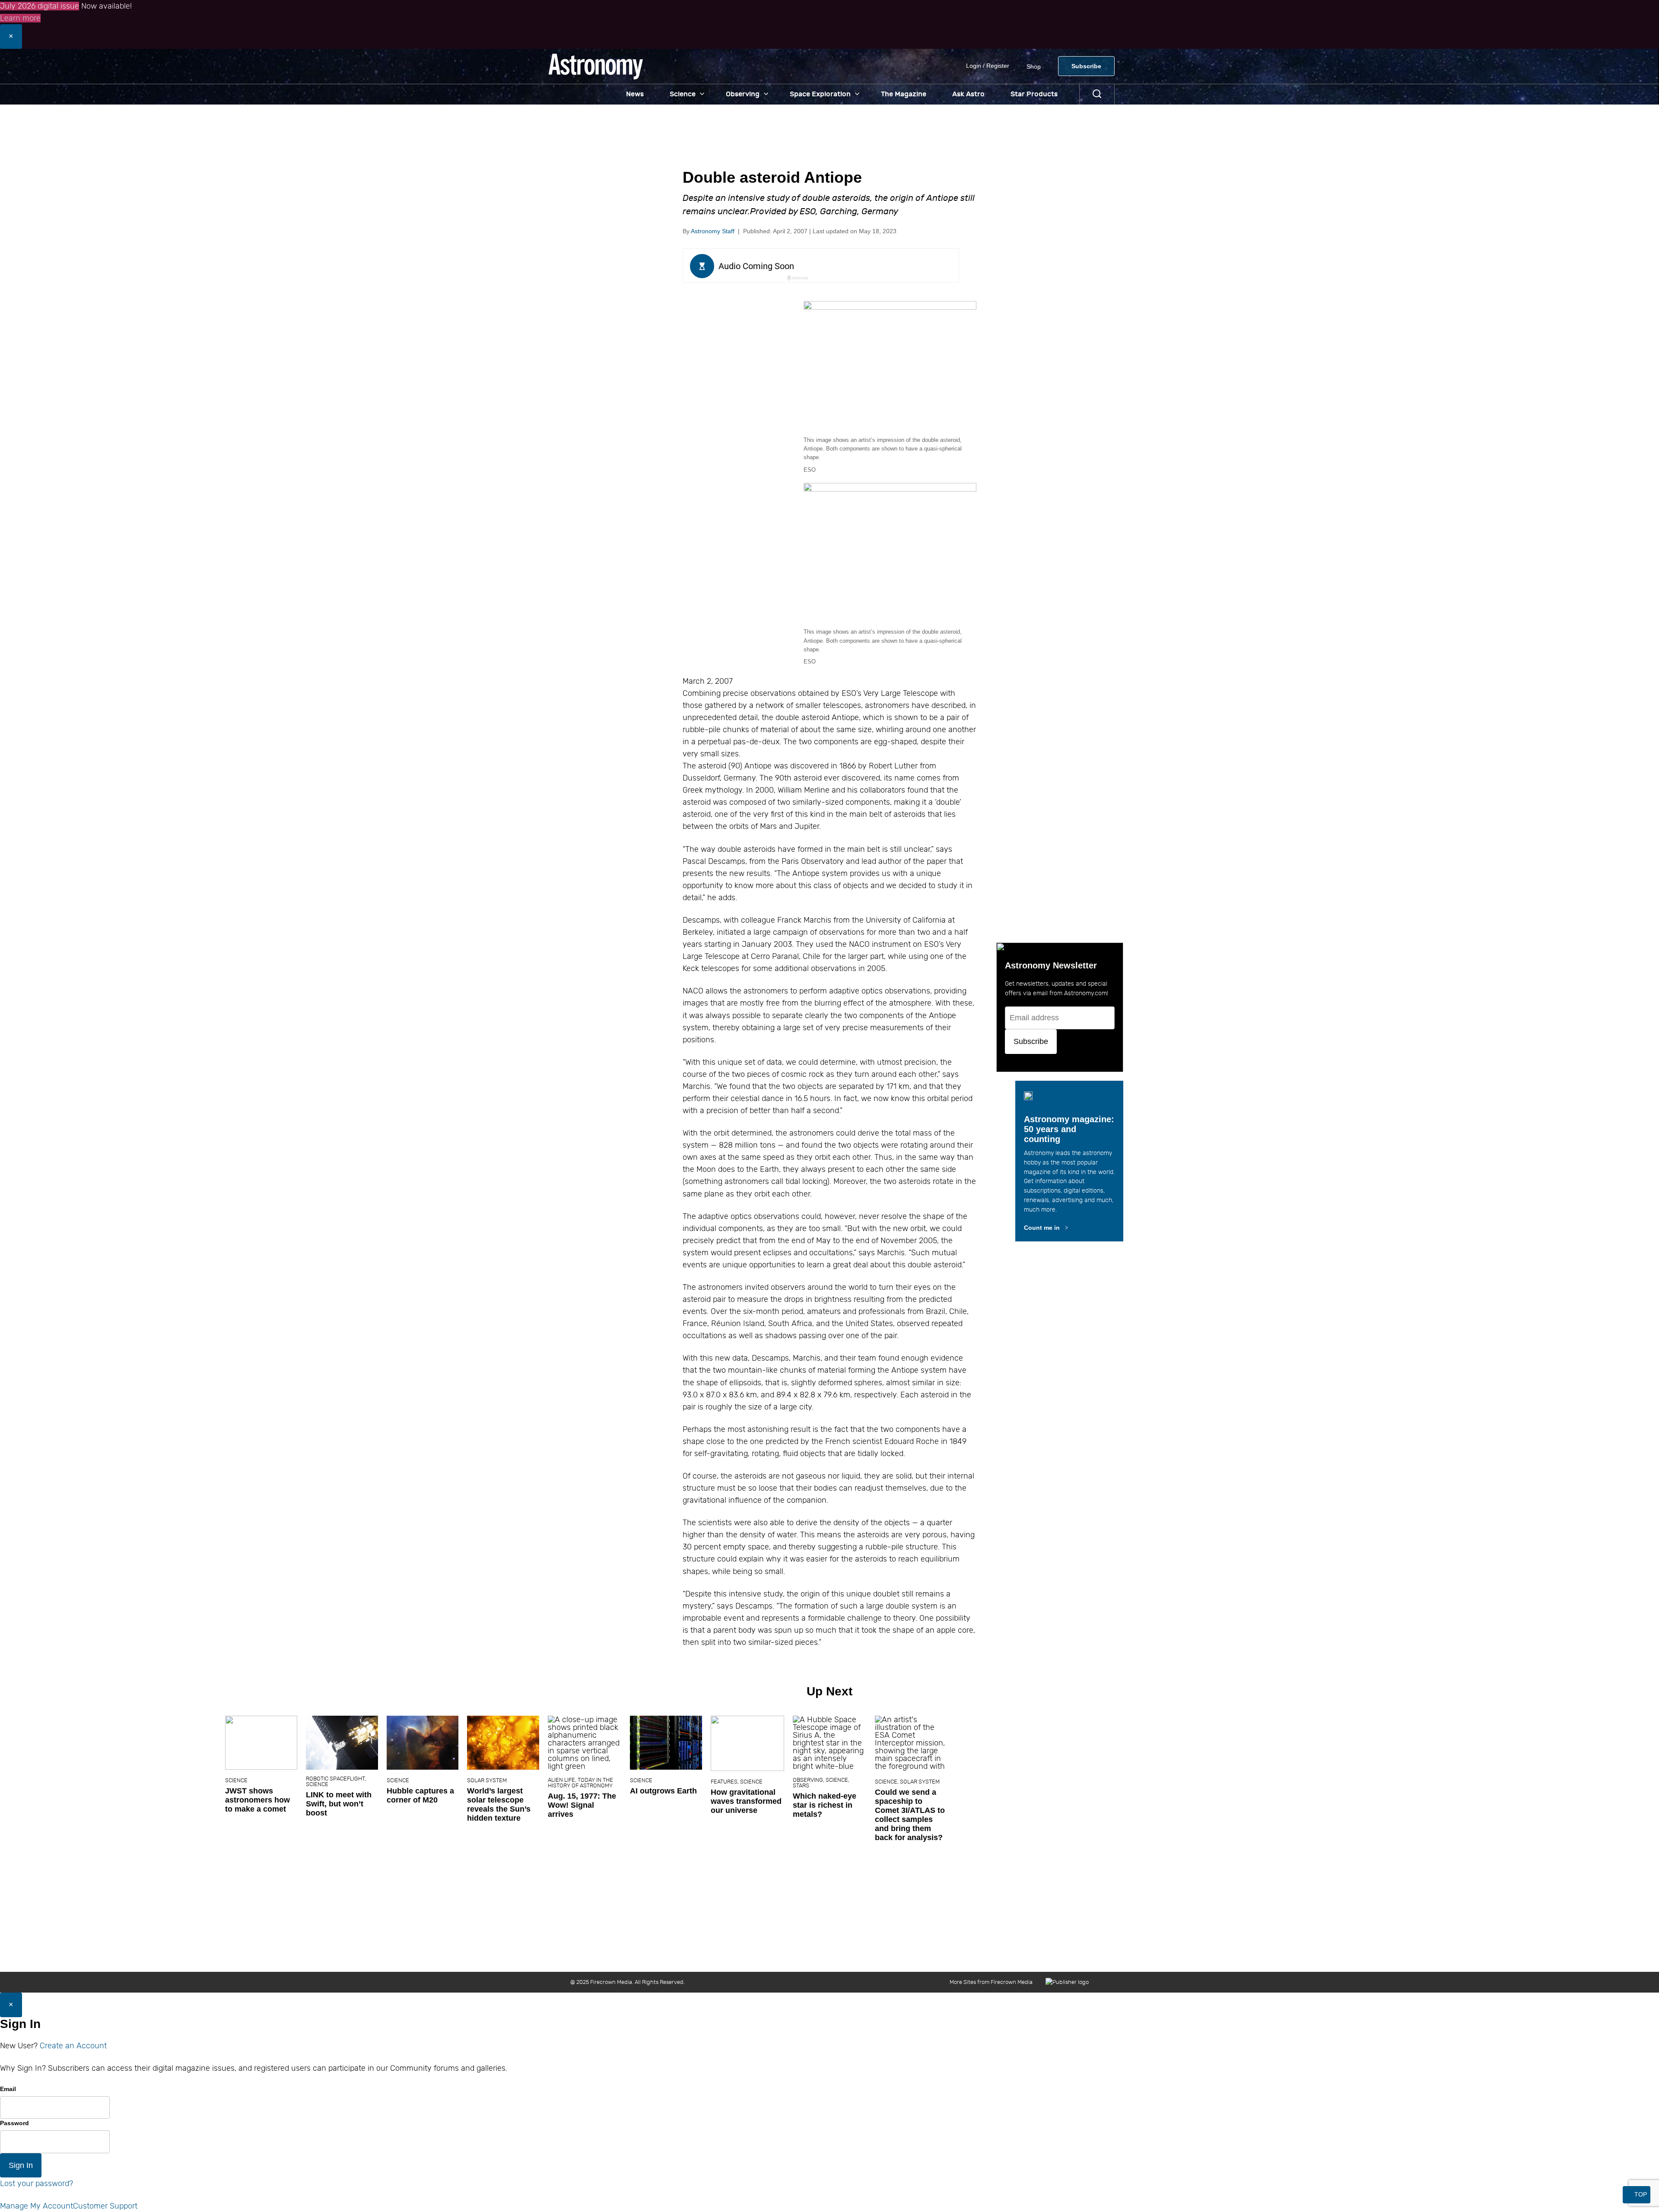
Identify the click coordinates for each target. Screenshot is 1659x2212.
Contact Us (806, 1953)
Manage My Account (37, 2206)
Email (8, 2089)
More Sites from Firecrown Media (991, 1982)
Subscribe (1086, 66)
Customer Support (105, 2206)
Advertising (940, 1953)
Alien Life (1054, 1780)
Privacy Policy (1030, 1953)
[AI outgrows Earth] (1158, 1743)
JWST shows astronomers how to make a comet (750, 1800)
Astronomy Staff (713, 231)
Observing (743, 94)
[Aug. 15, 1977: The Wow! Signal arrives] (1077, 1743)
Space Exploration (820, 94)
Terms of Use (983, 1953)
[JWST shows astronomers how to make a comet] (754, 1743)
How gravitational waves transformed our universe (1239, 1801)
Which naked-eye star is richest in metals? (1317, 1805)
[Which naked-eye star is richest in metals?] (1322, 1743)
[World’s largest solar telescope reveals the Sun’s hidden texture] (996, 1743)
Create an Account (73, 2046)
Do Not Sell (1074, 1953)
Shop (1034, 67)
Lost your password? (37, 2183)
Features (1217, 1782)
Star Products (1034, 94)
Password (14, 2123)
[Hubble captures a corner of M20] (915, 1743)
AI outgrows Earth (1156, 1791)
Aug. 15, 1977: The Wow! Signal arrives (1074, 1805)
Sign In (21, 2165)
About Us (768, 1953)
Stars (1294, 1785)
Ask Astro (968, 94)
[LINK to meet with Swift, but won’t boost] (834, 1743)
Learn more (20, 18)
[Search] (1097, 94)
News (635, 94)
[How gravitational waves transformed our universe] (1240, 1743)
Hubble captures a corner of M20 (913, 1795)
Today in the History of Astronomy (1073, 1783)
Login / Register (988, 66)
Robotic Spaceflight (828, 1779)
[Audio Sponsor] (886, 267)
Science (683, 94)
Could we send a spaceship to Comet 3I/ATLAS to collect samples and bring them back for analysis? (1402, 1815)
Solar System (979, 1780)
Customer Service (891, 1953)
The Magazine (904, 94)
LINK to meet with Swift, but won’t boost (831, 1804)
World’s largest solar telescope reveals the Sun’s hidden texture (991, 1804)
